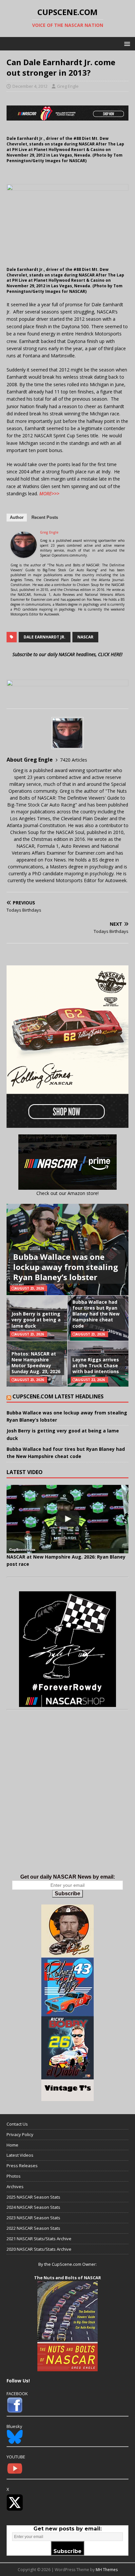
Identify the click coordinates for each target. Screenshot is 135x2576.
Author (17, 517)
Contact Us (17, 2124)
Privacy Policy (20, 2134)
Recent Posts (45, 517)
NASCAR (85, 637)
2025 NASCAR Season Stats (33, 2197)
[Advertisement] (67, 1799)
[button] (126, 43)
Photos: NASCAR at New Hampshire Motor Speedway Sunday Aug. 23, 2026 (36, 1363)
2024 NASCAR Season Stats (33, 2207)
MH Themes (107, 2570)
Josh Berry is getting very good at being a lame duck (36, 1320)
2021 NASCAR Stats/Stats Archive (39, 2239)
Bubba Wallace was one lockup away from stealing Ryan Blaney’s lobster (66, 1267)
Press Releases (22, 2166)
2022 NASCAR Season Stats (33, 2228)
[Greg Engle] (24, 554)
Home (12, 2145)
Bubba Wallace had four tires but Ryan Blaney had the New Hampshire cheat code (96, 1314)
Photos (14, 2176)
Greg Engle (68, 86)
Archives (15, 2187)
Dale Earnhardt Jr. (45, 637)
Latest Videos (20, 2155)
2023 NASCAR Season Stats (33, 2218)
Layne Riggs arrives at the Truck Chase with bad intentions (96, 1365)
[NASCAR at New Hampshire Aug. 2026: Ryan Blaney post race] (67, 1519)
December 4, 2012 (30, 86)
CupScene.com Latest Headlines (58, 1396)
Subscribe (67, 1894)
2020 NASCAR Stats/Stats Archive (39, 2249)
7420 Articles (74, 760)
